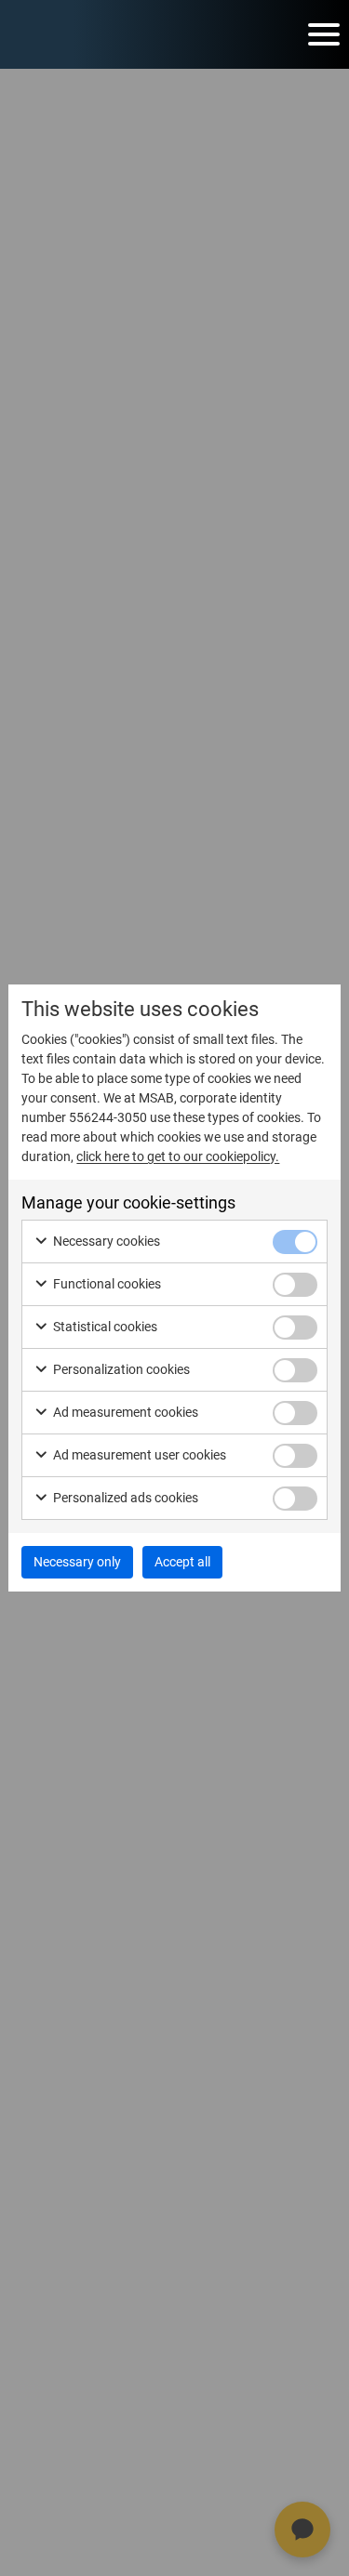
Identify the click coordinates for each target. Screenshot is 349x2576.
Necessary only (77, 1562)
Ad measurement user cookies (138, 1455)
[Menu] (324, 34)
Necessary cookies (105, 1241)
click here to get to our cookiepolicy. (178, 1156)
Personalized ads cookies (124, 1498)
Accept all (182, 1562)
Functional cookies (106, 1284)
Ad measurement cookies (124, 1412)
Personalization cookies (120, 1369)
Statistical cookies (104, 1327)
